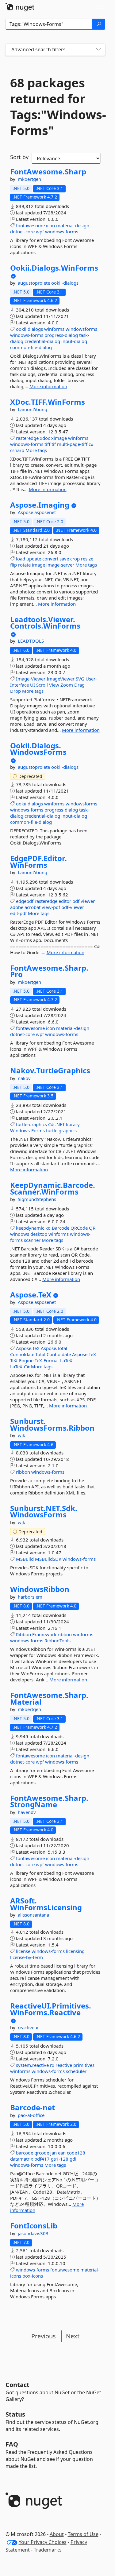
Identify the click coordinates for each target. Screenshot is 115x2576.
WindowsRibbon (40, 1589)
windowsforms (81, 329)
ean (62, 2153)
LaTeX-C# (20, 1366)
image (38, 565)
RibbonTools (57, 1640)
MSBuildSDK (48, 1559)
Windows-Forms (27, 1130)
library (73, 1124)
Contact (17, 2385)
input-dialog (74, 341)
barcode (25, 2153)
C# (51, 1124)
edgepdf (25, 901)
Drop (15, 691)
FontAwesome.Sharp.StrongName (49, 1801)
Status (15, 2414)
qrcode (42, 2153)
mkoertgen (29, 179)
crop (75, 559)
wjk (21, 1435)
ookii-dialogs (65, 283)
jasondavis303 (33, 2233)
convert (50, 559)
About (57, 2534)
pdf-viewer (73, 907)
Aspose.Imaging (40, 505)
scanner (32, 1240)
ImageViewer (61, 679)
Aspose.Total (54, 1348)
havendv (27, 1812)
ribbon (23, 1472)
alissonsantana (33, 1915)
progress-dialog (61, 335)
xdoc (45, 438)
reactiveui (28, 2027)
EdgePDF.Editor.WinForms (38, 861)
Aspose (26, 512)
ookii (21, 329)
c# (91, 444)
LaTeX (66, 1360)
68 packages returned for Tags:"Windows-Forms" (55, 107)
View (54, 685)
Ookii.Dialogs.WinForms (54, 268)
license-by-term (27, 1957)
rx (52, 2065)
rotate (24, 565)
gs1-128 (60, 2159)
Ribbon (23, 1634)
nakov (24, 1078)
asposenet (45, 512)
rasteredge (27, 438)
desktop (39, 1234)
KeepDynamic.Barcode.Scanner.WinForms (53, 1188)
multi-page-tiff (72, 444)
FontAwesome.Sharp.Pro (49, 971)
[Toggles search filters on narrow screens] (98, 50)
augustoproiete (34, 283)
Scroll (42, 685)
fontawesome (30, 225)
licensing (75, 1951)
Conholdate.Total (28, 1354)
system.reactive (32, 2065)
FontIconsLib (34, 2226)
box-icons (33, 2276)
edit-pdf (18, 913)
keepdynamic (30, 1228)
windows (20, 1234)
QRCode (79, 1228)
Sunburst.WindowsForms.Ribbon (52, 1424)
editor (65, 901)
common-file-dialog (31, 347)
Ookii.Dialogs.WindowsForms (38, 749)
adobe (17, 907)
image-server (60, 565)
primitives (84, 2065)
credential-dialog (42, 341)
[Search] (99, 24)
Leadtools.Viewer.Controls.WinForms (45, 623)
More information (48, 386)
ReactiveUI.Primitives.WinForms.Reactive (51, 2009)
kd (48, 1228)
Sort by (19, 157)
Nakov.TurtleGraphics (50, 1071)
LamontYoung (33, 409)
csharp (17, 450)
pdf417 (42, 2159)
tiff (47, 444)
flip (13, 565)
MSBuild (25, 1559)
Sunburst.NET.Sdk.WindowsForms (44, 1511)
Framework (44, 1634)
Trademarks (48, 2550)
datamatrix (22, 2159)
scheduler (76, 2071)
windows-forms (62, 232)
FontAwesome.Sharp (48, 172)
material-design (73, 225)
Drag (79, 685)
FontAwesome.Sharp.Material (49, 1698)
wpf (40, 232)
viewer (88, 901)
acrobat (33, 907)
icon (50, 225)
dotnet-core (22, 232)
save (64, 559)
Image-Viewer (31, 679)
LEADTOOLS (31, 641)
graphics (68, 1130)
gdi (73, 2159)
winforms (54, 329)
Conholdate (59, 1354)
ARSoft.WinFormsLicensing (46, 1904)
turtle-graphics (31, 1124)
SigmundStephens (37, 1199)
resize (87, 559)
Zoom (67, 685)
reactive (64, 2065)
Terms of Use (83, 2534)
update (34, 559)
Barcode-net (33, 2107)
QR (92, 1228)
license (23, 1951)
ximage (59, 438)
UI (33, 685)
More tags (36, 450)
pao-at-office (31, 2115)
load (21, 559)
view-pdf (51, 907)
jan (54, 2153)
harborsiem (30, 1597)
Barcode (61, 1228)
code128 (76, 2153)
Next (73, 2336)
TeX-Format (47, 1360)
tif (54, 444)
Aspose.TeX (31, 1295)
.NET (60, 1124)
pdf (76, 901)
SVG (80, 679)
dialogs (35, 329)
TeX (92, 1354)
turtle (52, 1130)
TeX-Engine (22, 1360)
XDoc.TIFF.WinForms (48, 402)
